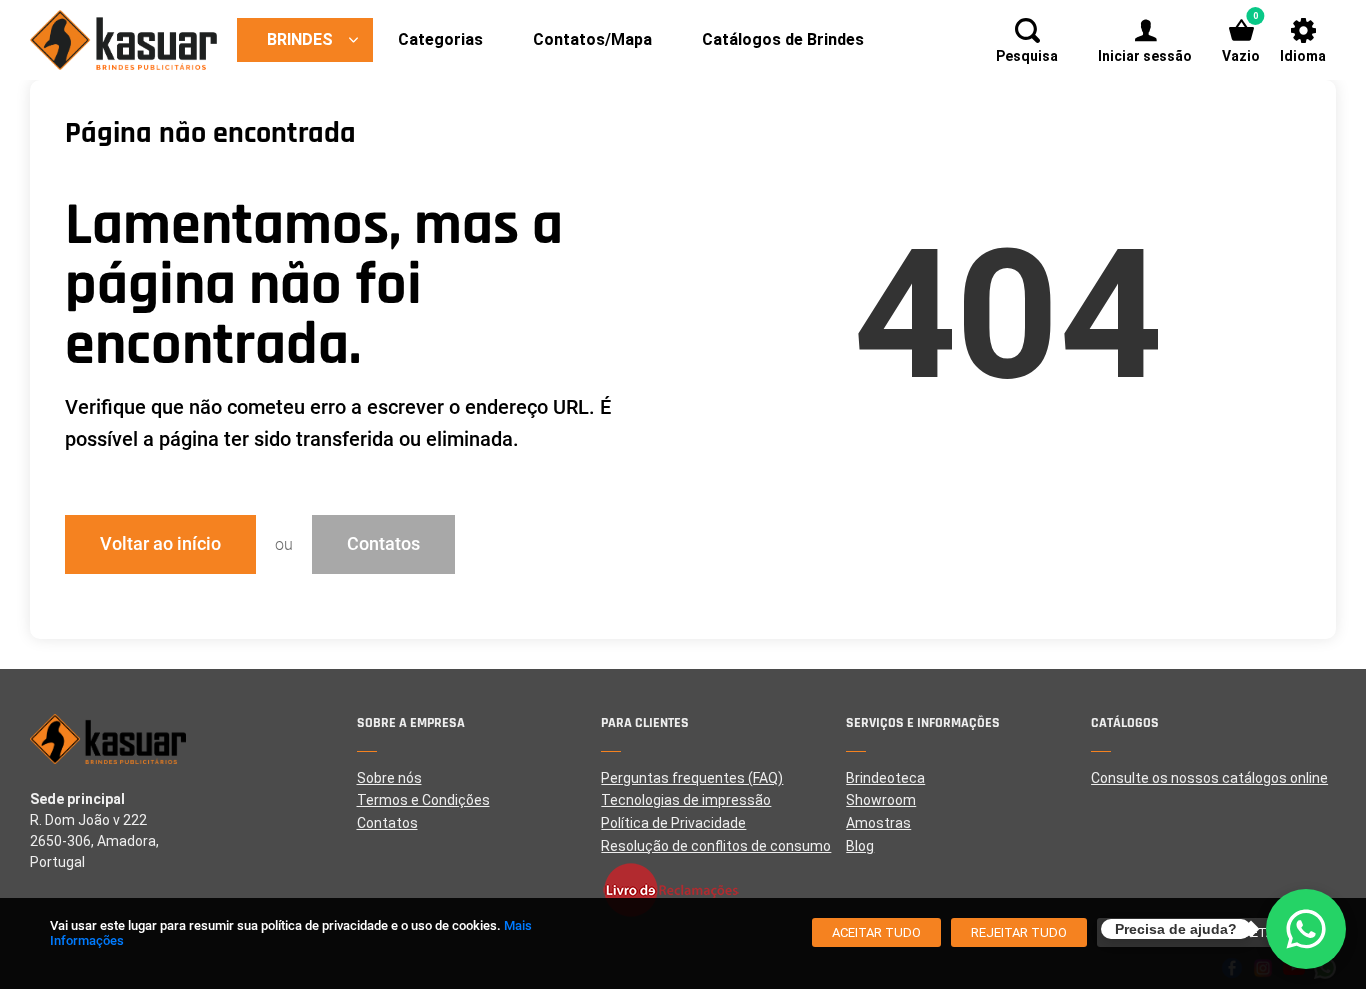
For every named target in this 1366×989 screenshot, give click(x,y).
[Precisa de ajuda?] (1306, 929)
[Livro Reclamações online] (723, 890)
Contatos (383, 543)
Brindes (300, 39)
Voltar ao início (160, 543)
